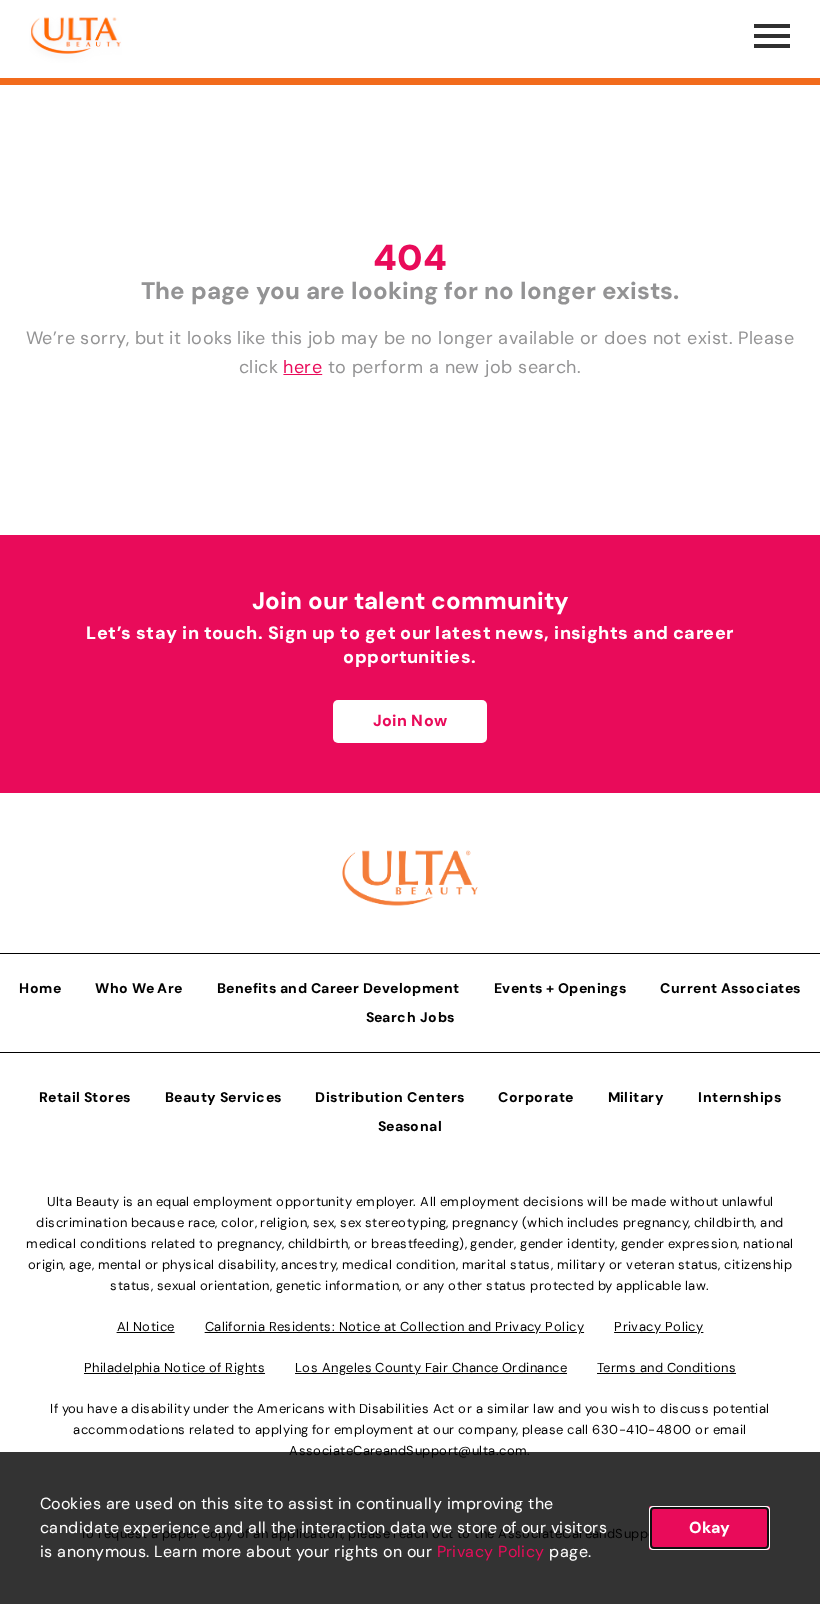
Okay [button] (709, 1527)
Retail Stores (85, 1097)
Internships (739, 1097)
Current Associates (730, 988)
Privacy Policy (491, 1551)
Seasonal (410, 1126)
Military (636, 1097)
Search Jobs (410, 1017)
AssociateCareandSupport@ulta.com (408, 1450)
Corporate (535, 1097)
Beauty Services (223, 1097)
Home (40, 988)
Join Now (410, 720)
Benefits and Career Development (338, 988)
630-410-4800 (641, 1429)
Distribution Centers (389, 1097)
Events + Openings (560, 988)
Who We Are (139, 988)
